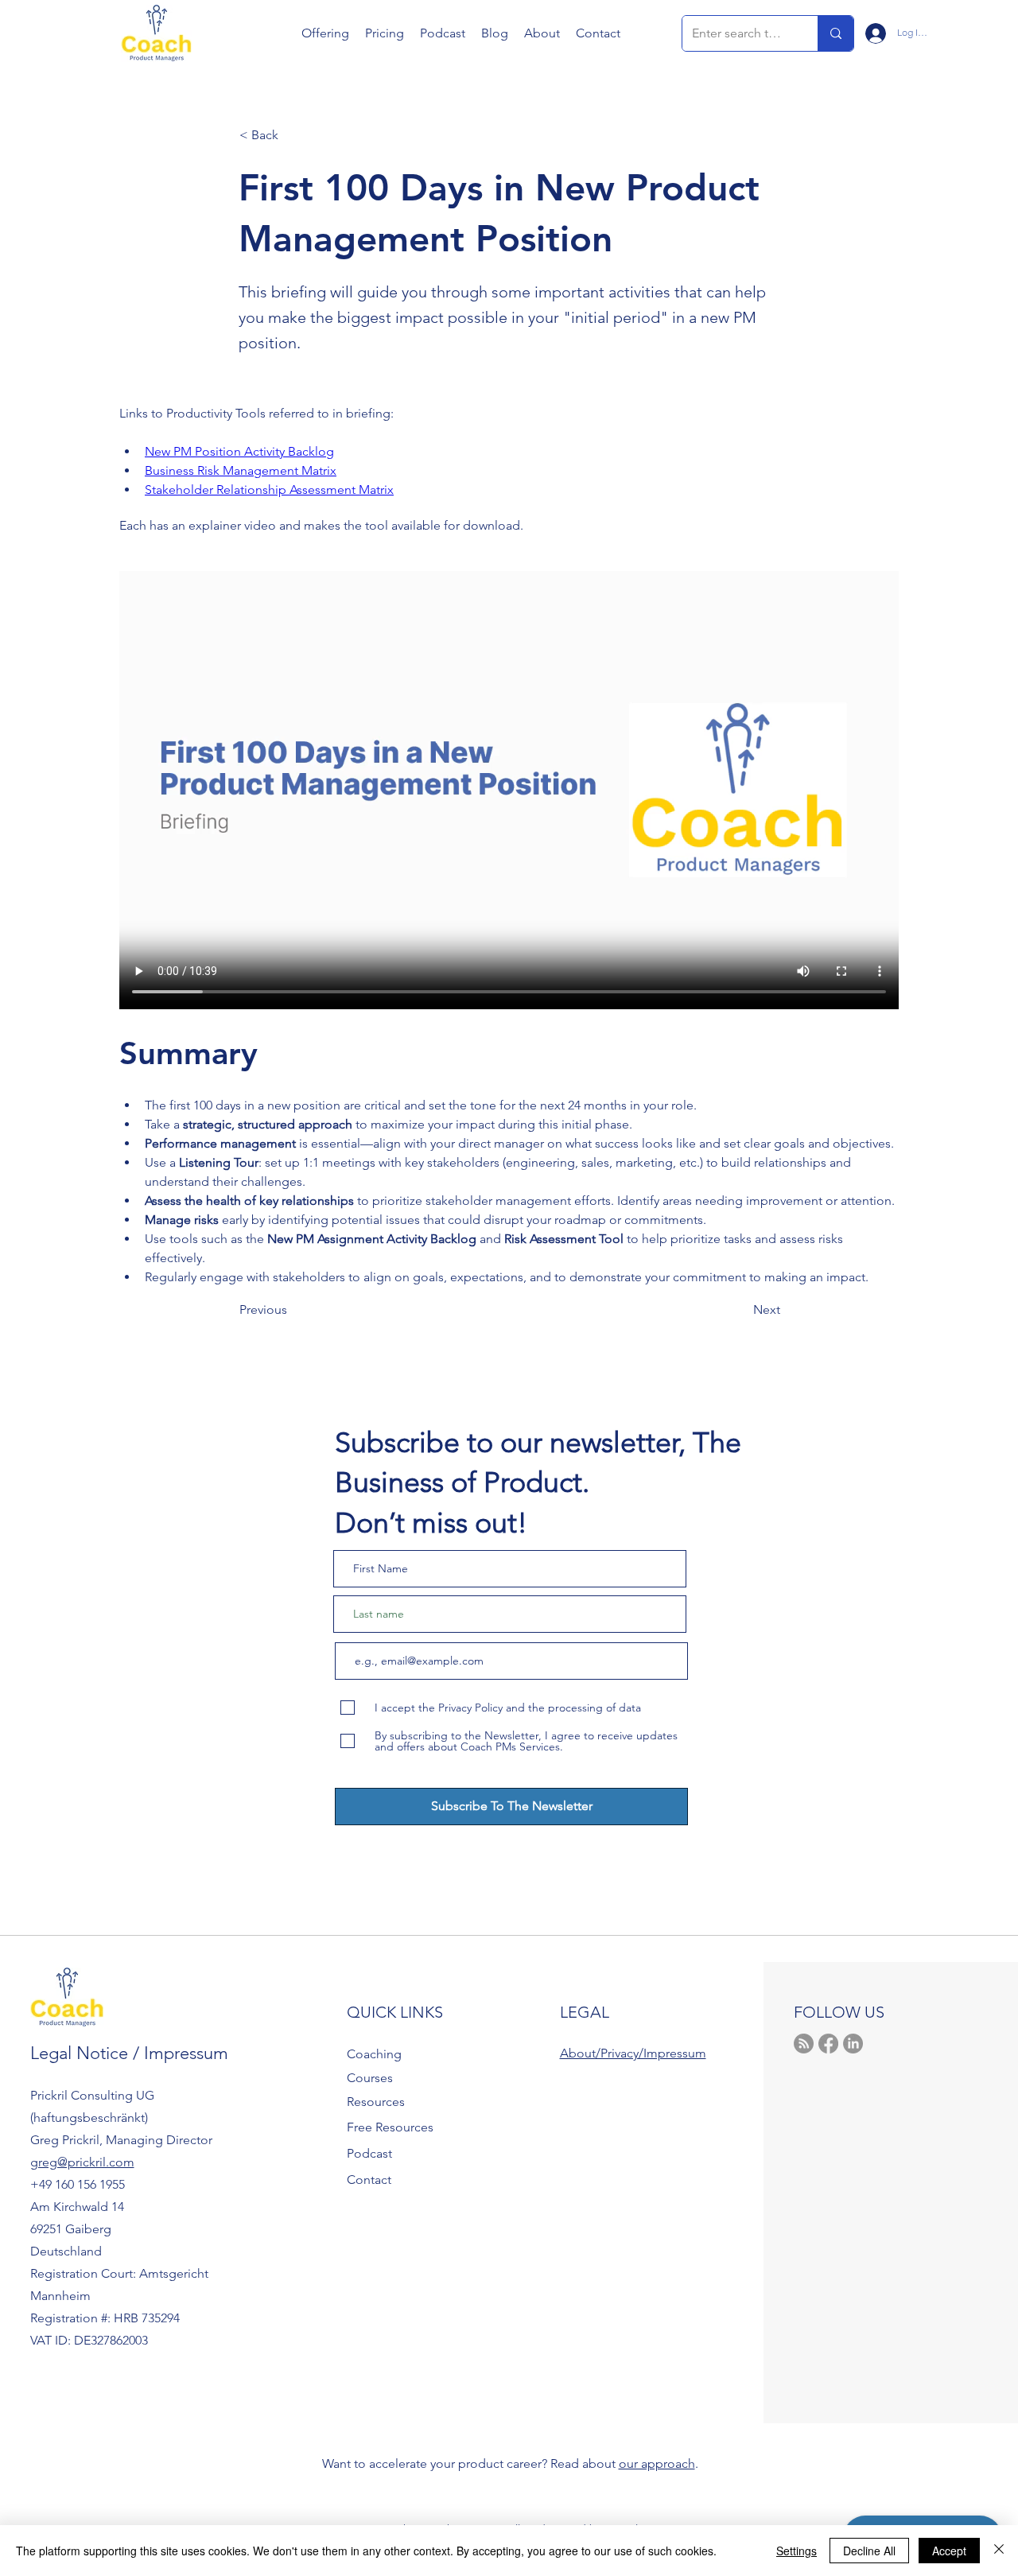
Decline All (869, 2551)
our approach (657, 2463)
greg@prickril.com (82, 2162)
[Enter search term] (835, 33)
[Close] (999, 2551)
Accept (949, 2551)
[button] (325, 33)
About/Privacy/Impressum (633, 2053)
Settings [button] (797, 2551)
